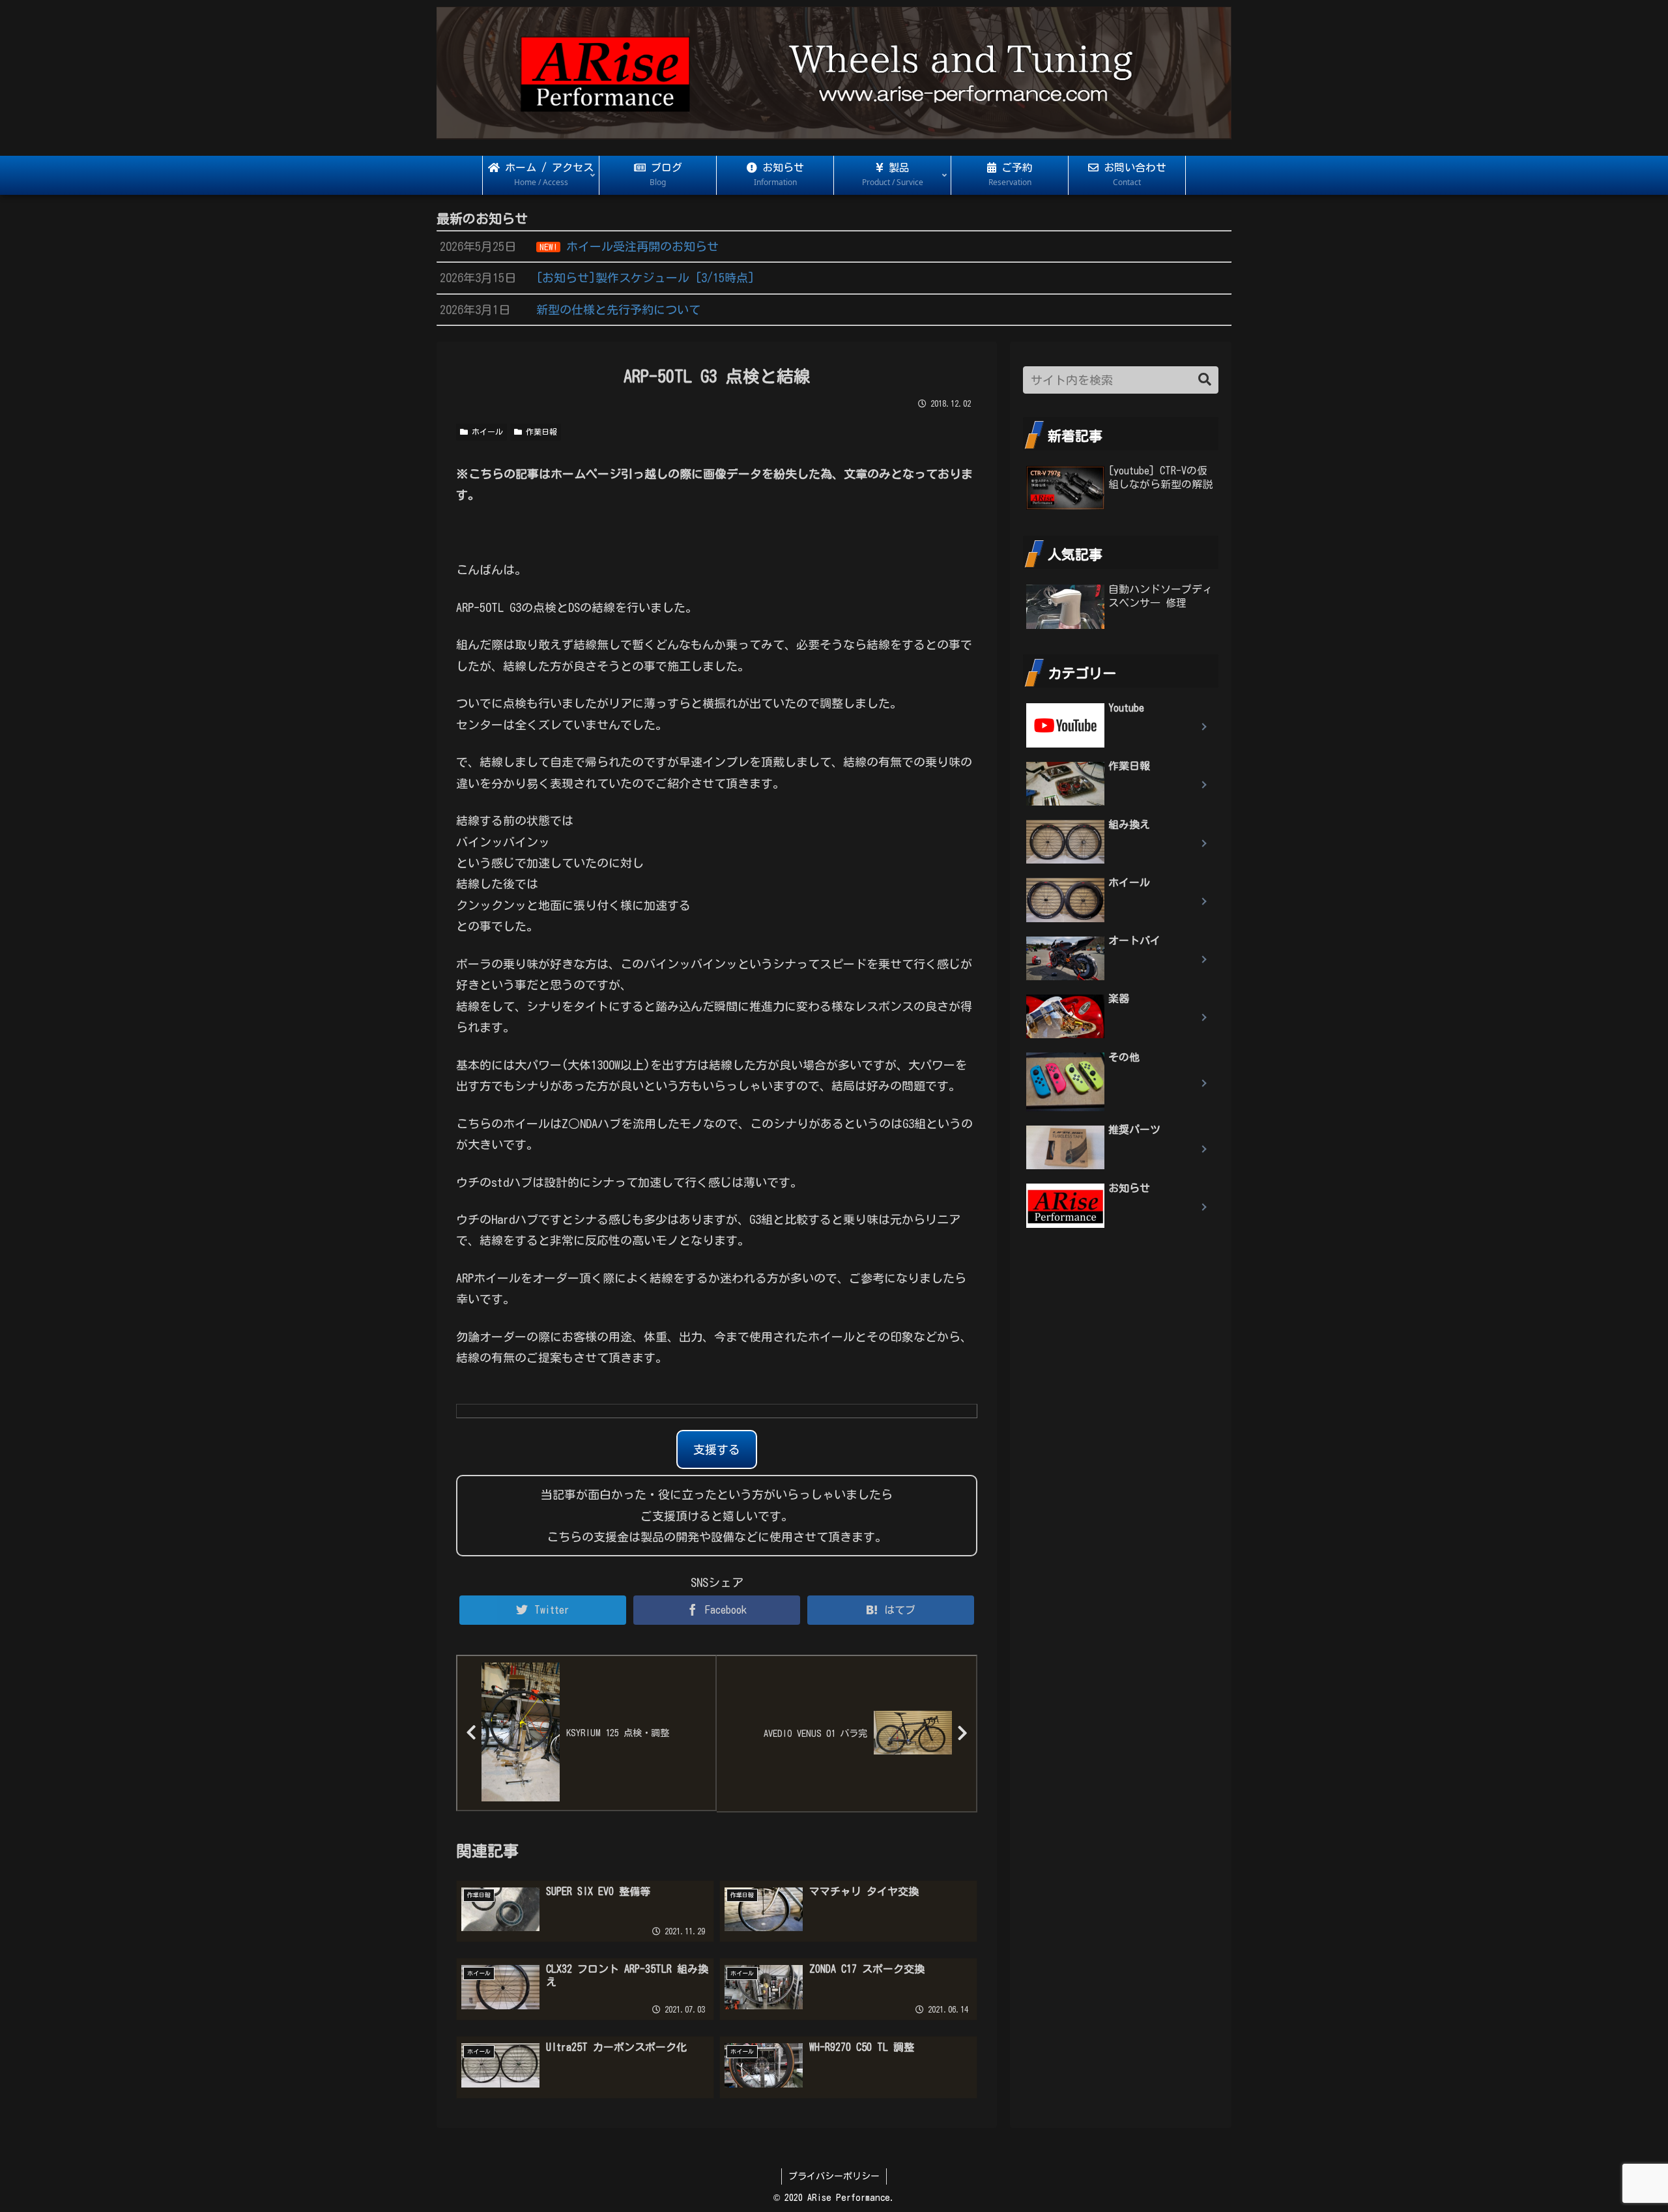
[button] (1205, 380)
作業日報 (539, 431)
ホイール (485, 431)
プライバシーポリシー (834, 2176)
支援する (717, 1449)
